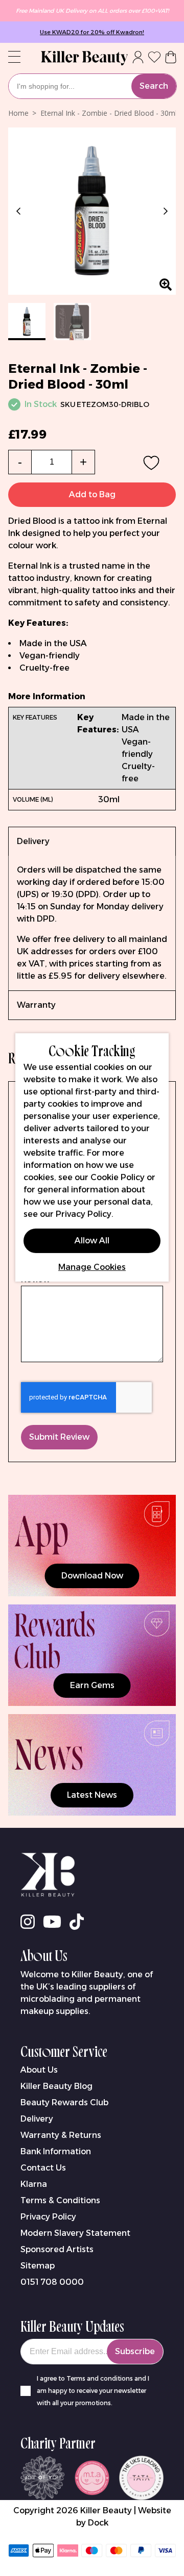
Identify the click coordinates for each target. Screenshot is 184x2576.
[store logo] (84, 58)
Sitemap (38, 2266)
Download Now (92, 1576)
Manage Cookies (92, 1267)
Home (18, 113)
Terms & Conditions (60, 2200)
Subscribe (135, 2351)
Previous (20, 211)
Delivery (37, 2119)
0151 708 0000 (52, 2282)
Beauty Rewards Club (64, 2102)
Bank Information (56, 2151)
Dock (98, 2523)
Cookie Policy (118, 1177)
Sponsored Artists (57, 2249)
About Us (39, 2070)
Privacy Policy (48, 2217)
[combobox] (93, 86)
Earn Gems (92, 1685)
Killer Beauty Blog (56, 2086)
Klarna (34, 2184)
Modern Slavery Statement (75, 2233)
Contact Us (43, 2168)
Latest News (92, 1795)
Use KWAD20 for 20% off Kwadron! (92, 32)
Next (164, 211)
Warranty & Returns (61, 2135)
